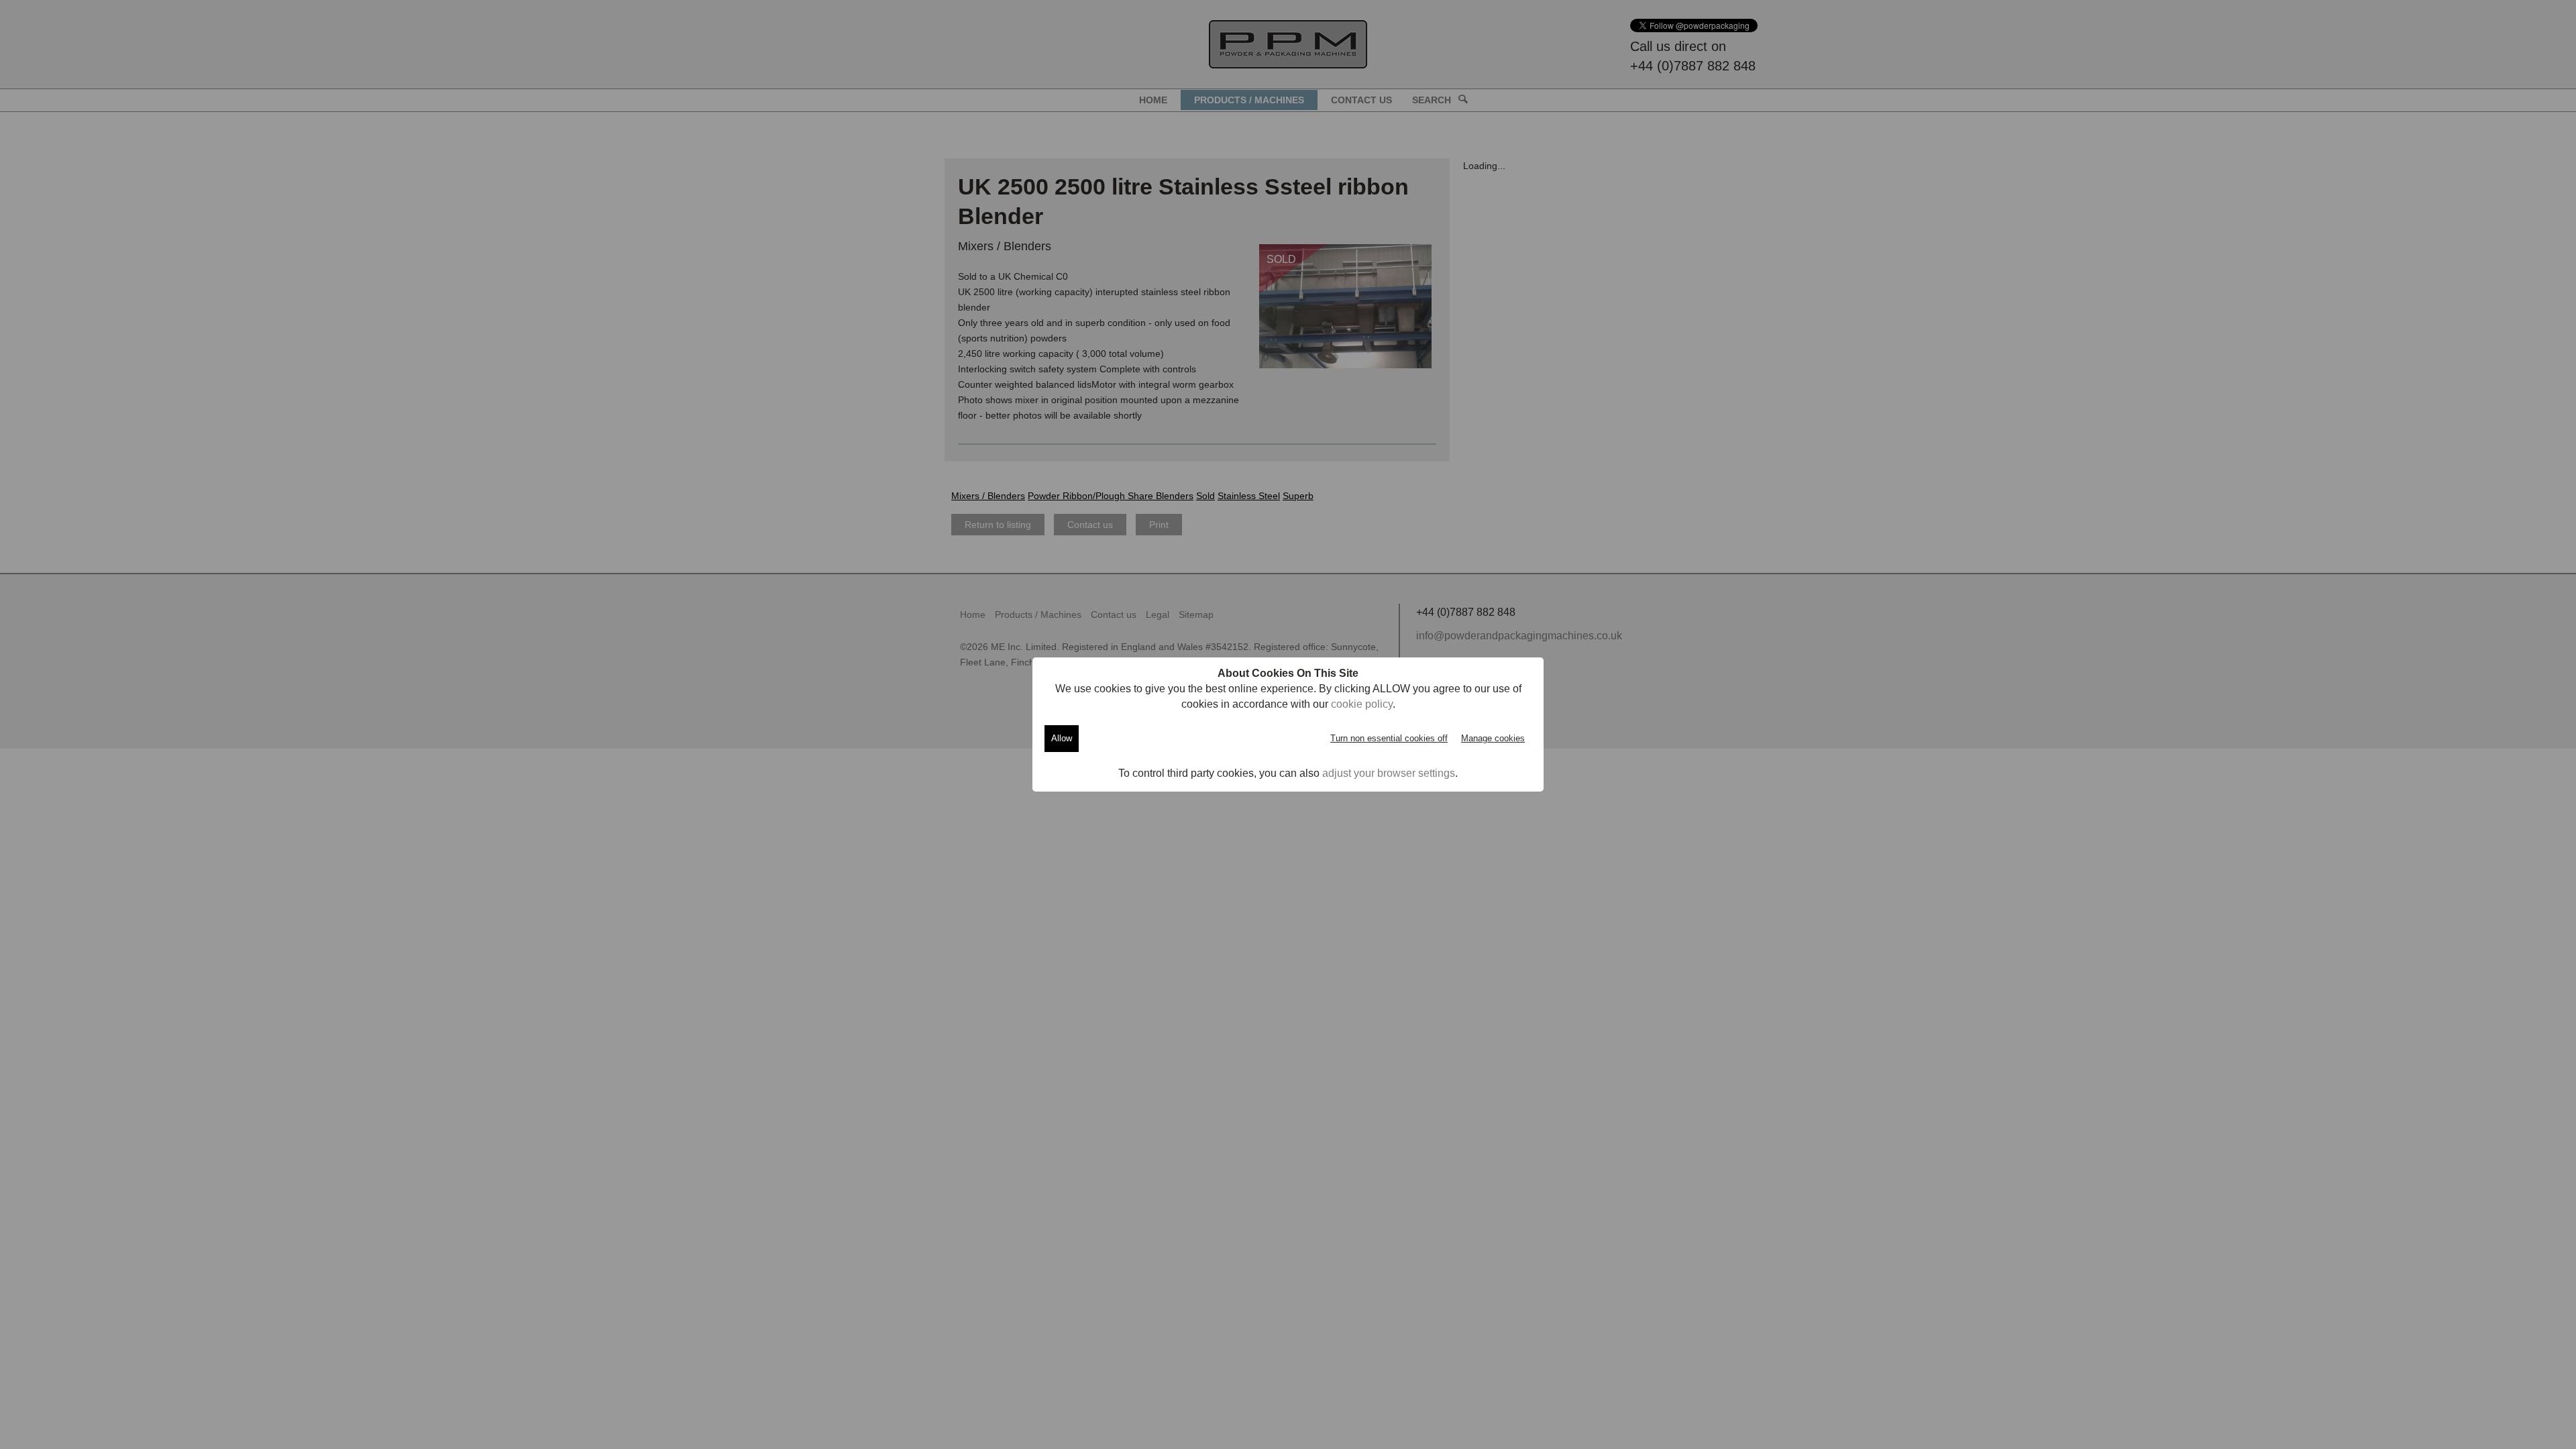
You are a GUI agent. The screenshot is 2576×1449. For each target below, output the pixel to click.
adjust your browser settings (1389, 773)
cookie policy (1362, 704)
